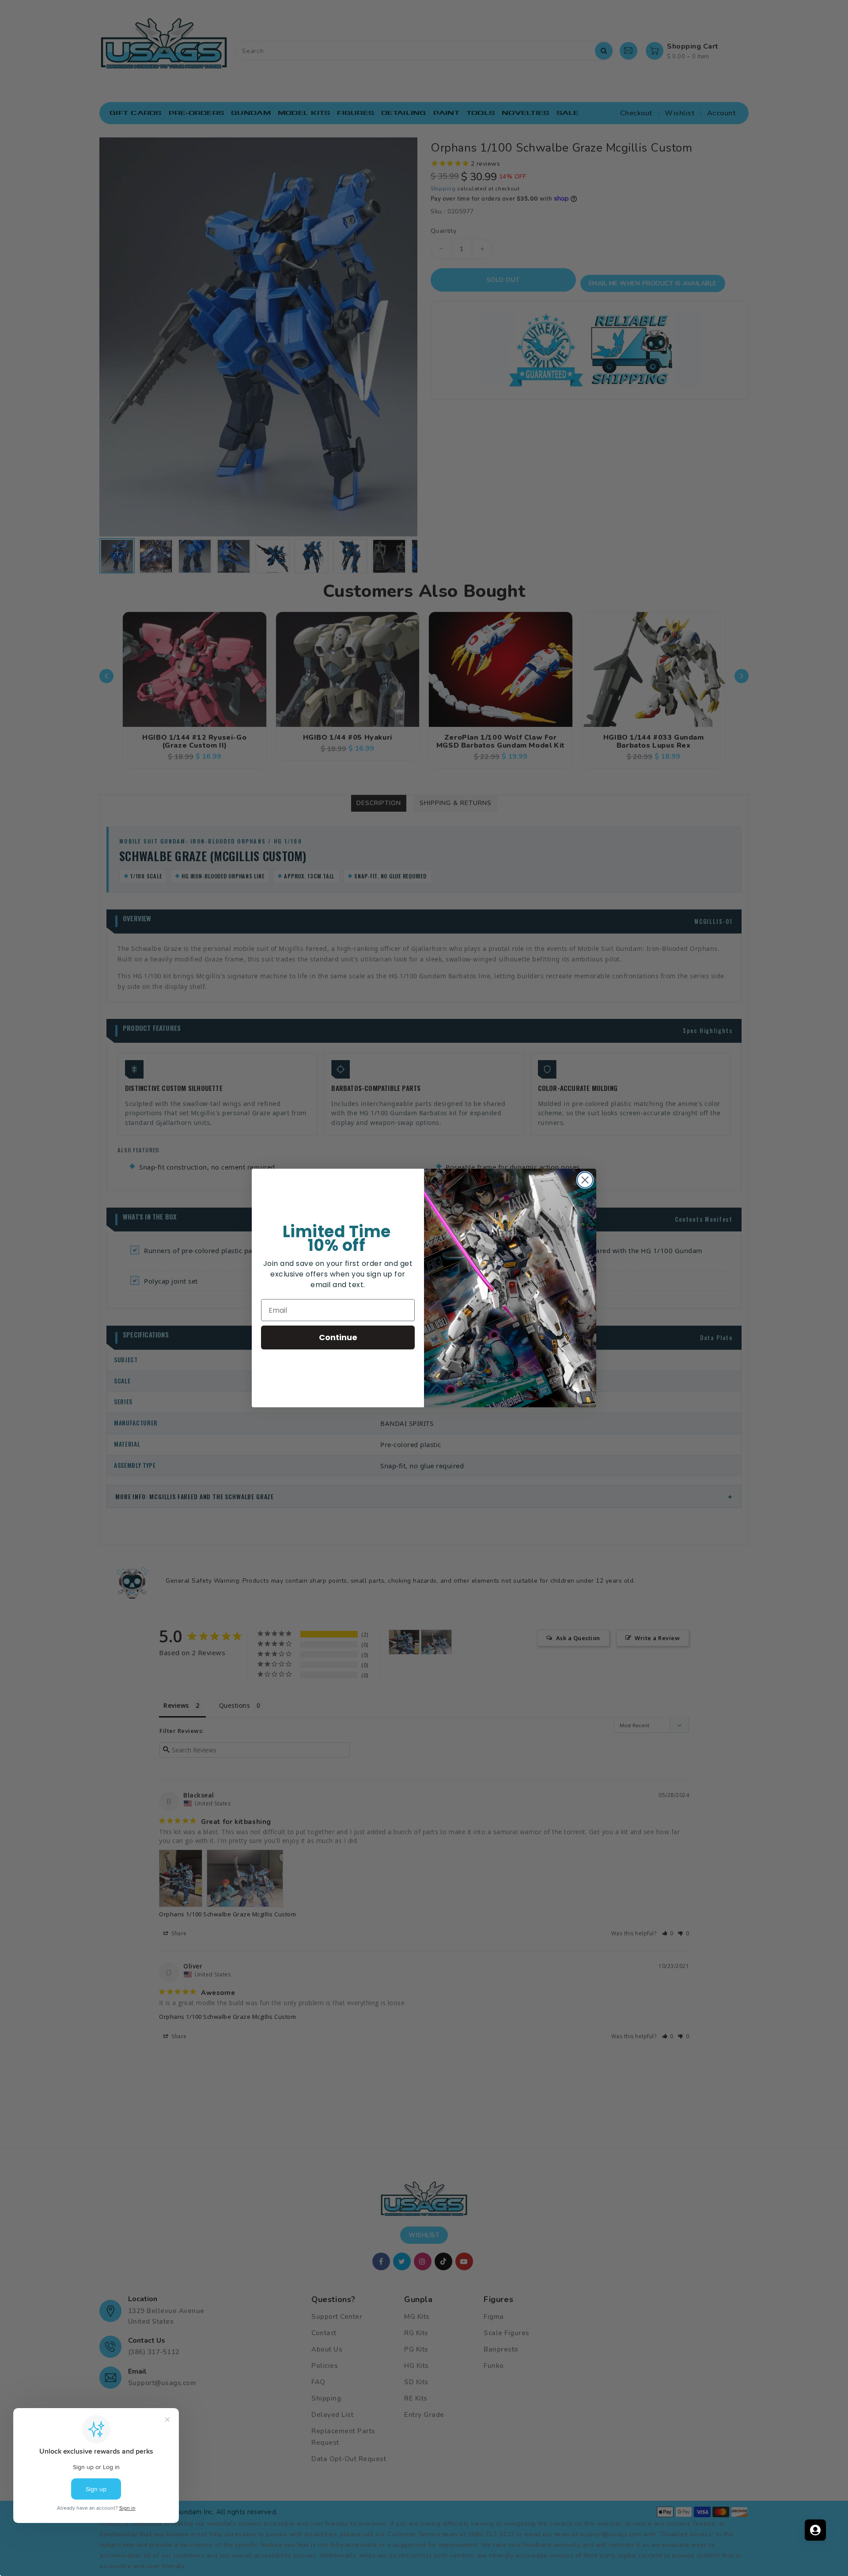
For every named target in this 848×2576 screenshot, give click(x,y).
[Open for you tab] (815, 2530)
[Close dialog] (585, 1180)
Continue (338, 1337)
